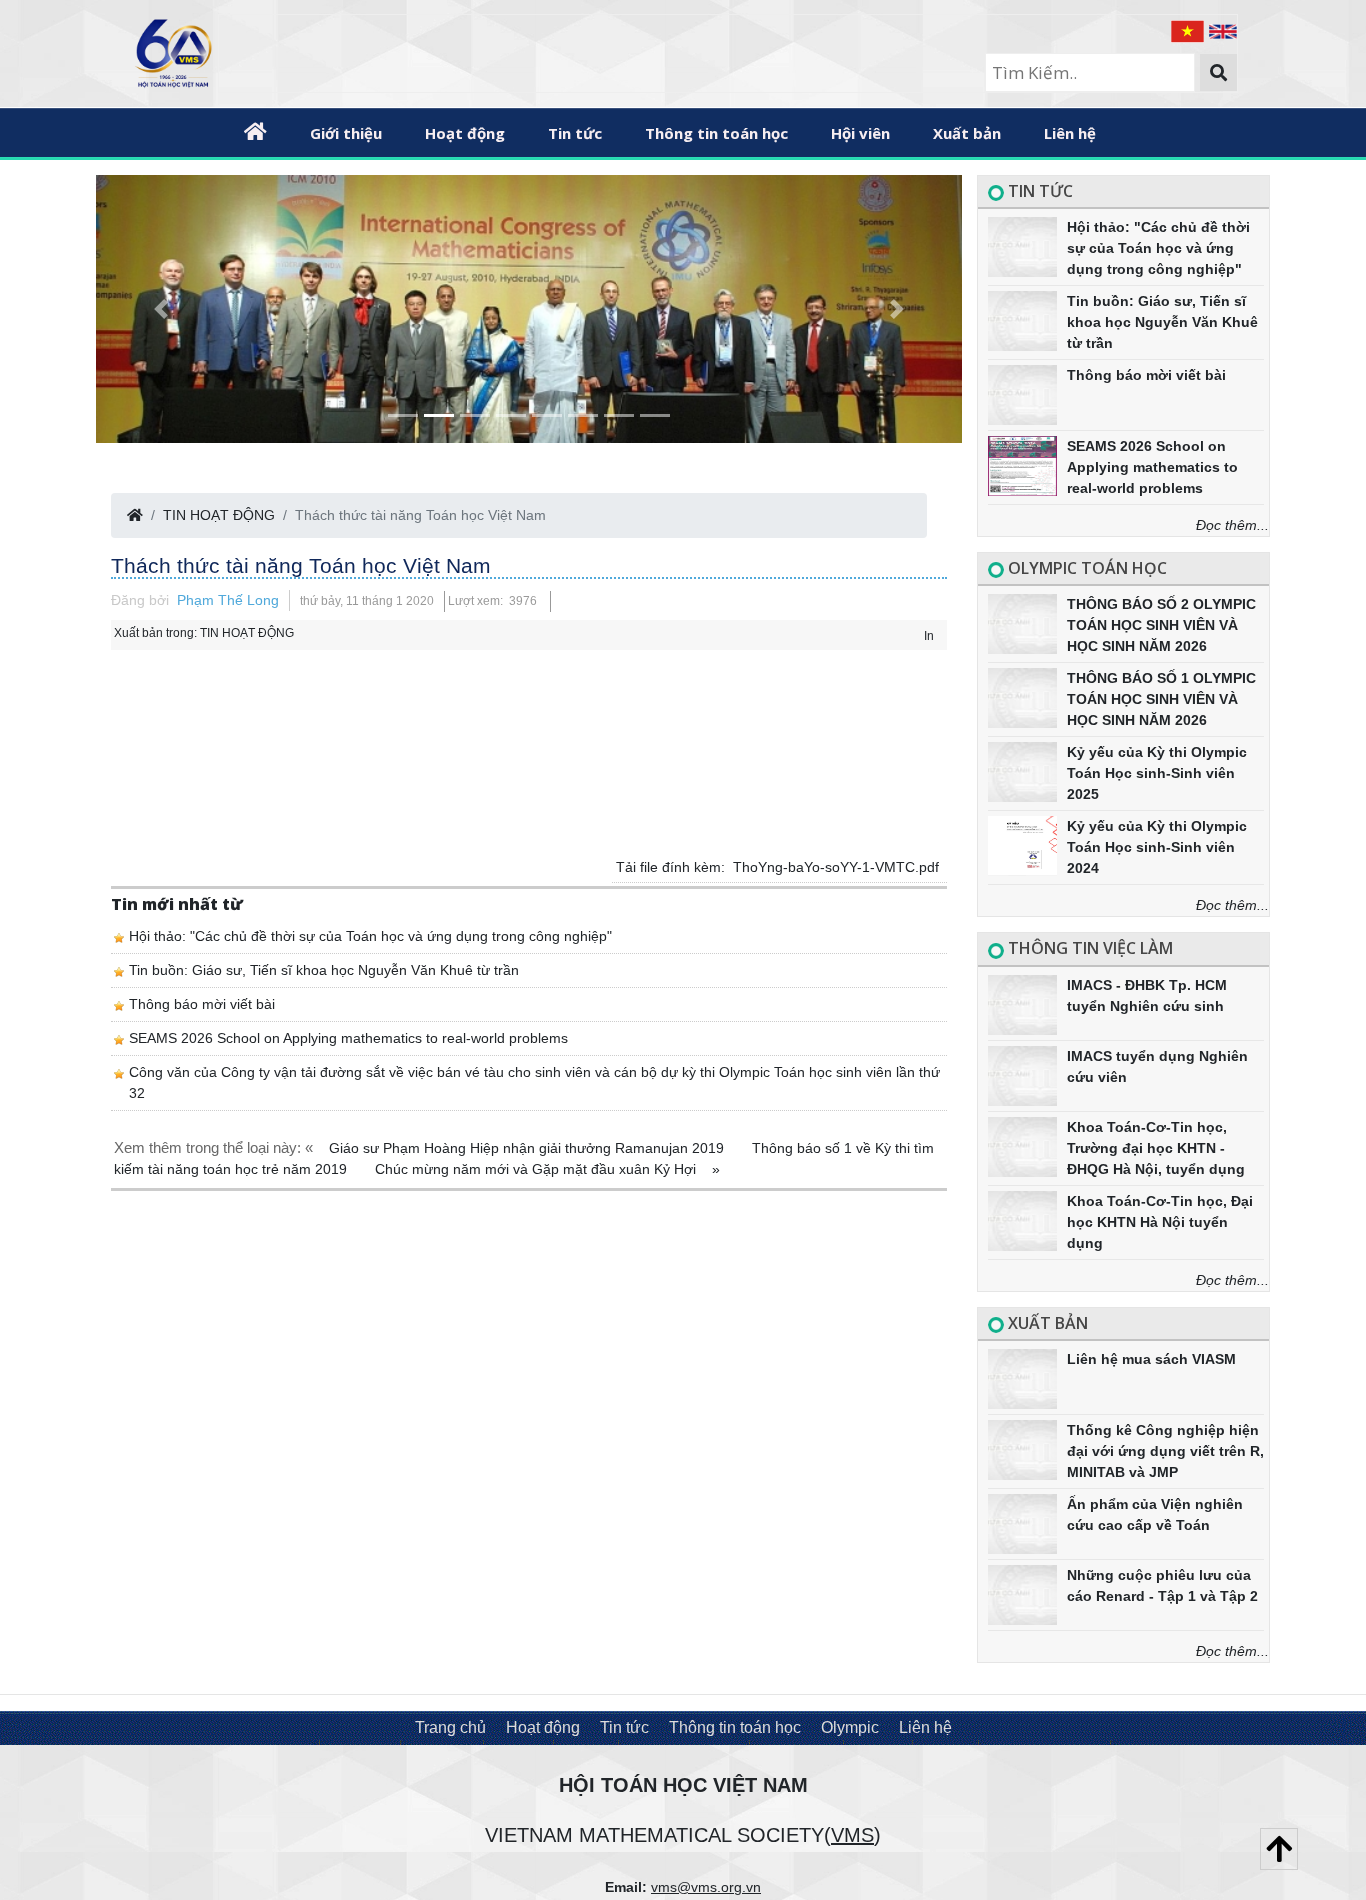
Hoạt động (543, 1727)
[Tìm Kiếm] (1218, 73)
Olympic (850, 1727)
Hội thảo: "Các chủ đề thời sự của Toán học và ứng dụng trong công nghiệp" (370, 936)
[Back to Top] (1279, 1849)
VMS (852, 1835)
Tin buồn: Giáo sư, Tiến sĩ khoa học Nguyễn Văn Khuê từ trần (324, 970)
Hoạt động (465, 133)
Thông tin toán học (716, 133)
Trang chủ (450, 1727)
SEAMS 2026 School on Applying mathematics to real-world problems (348, 1038)
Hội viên (860, 133)
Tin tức (575, 133)
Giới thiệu (346, 133)
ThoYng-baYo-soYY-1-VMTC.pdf (836, 867)
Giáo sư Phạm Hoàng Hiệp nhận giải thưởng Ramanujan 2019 (528, 1148)
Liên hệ (1070, 133)
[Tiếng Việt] (1190, 29)
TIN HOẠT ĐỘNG (219, 515)
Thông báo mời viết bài (202, 1004)
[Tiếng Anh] (1223, 29)
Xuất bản (967, 133)
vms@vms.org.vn (706, 1887)
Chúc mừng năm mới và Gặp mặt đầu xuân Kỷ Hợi (537, 1169)
